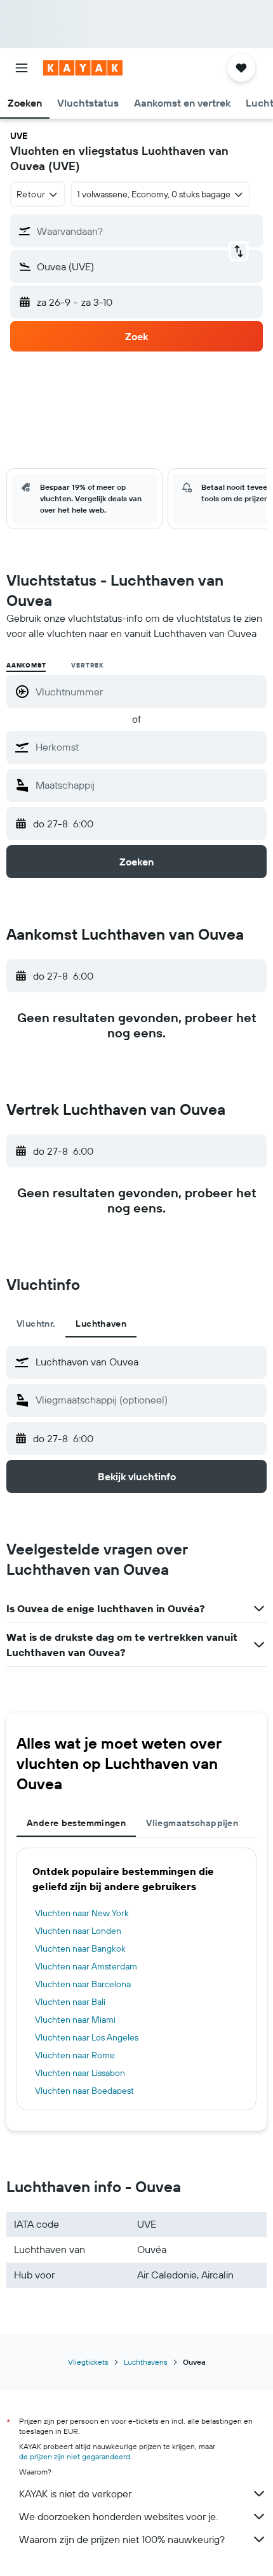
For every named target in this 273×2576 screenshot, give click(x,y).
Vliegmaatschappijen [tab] (192, 1823)
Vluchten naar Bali (70, 2002)
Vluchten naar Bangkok (80, 1948)
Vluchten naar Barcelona (83, 1984)
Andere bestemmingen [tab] (76, 1823)
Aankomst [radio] (26, 665)
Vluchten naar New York (82, 1913)
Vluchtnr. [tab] (36, 1324)
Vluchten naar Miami (75, 2020)
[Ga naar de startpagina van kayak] (83, 68)
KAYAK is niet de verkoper (75, 2494)
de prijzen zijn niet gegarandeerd (75, 2456)
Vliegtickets (88, 2362)
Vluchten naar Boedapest (84, 2091)
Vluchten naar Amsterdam (86, 1966)
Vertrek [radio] (87, 665)
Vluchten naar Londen (78, 1931)
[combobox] (148, 747)
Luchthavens (146, 2362)
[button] (22, 68)
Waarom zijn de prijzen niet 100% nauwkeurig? (122, 2539)
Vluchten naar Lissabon (80, 2073)
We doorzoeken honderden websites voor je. (118, 2516)
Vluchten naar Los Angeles (87, 2037)
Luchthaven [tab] (101, 1324)
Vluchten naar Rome (75, 2055)
